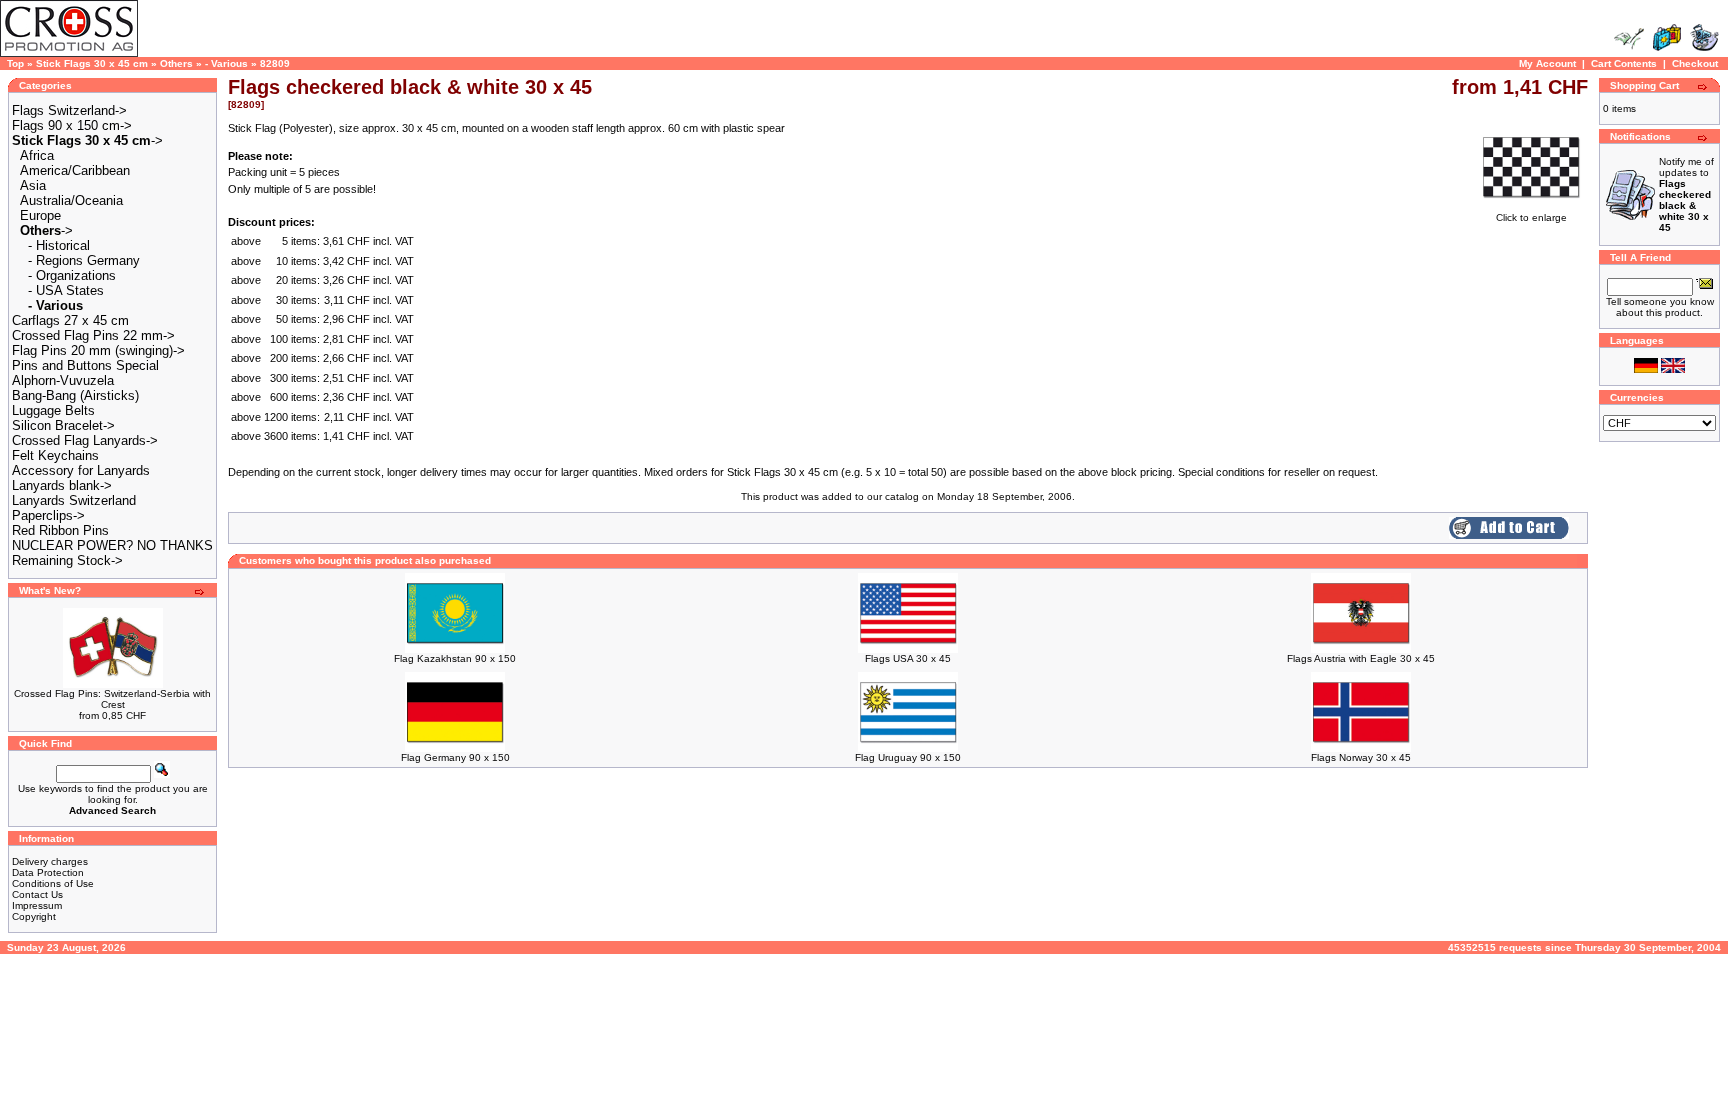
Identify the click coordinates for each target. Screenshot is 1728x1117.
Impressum (37, 905)
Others (176, 63)
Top (15, 63)
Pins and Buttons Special (85, 365)
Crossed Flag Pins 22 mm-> (93, 335)
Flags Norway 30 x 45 (1361, 757)
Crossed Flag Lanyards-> (85, 440)
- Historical (59, 245)
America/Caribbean (75, 170)
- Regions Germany (84, 260)
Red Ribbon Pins (60, 530)
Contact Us (37, 894)
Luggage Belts (53, 410)
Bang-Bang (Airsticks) (75, 395)
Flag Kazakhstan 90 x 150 (455, 658)
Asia (33, 185)
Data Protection (48, 872)
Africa (37, 155)
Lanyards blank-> (62, 485)
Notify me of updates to (1686, 194)
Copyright (34, 916)
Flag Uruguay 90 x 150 (908, 757)
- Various (226, 63)
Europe (40, 215)
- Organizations (72, 275)
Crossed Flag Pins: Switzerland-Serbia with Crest (112, 699)
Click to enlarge (1531, 217)
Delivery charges (50, 861)
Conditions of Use (53, 883)
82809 (275, 63)
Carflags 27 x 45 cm (70, 320)
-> (87, 140)
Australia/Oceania (71, 200)
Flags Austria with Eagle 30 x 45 (1361, 658)
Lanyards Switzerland (74, 500)
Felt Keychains (55, 455)
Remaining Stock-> (67, 560)
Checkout (1695, 63)
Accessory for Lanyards (81, 470)
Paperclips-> (48, 515)
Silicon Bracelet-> (63, 425)
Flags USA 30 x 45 (908, 658)
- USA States (66, 290)
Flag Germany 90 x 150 (455, 757)
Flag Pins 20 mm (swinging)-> (98, 350)
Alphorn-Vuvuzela (63, 380)
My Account (1547, 63)
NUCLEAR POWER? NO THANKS (112, 545)
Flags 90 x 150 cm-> (72, 125)
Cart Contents (1624, 63)
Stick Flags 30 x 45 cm (92, 63)
